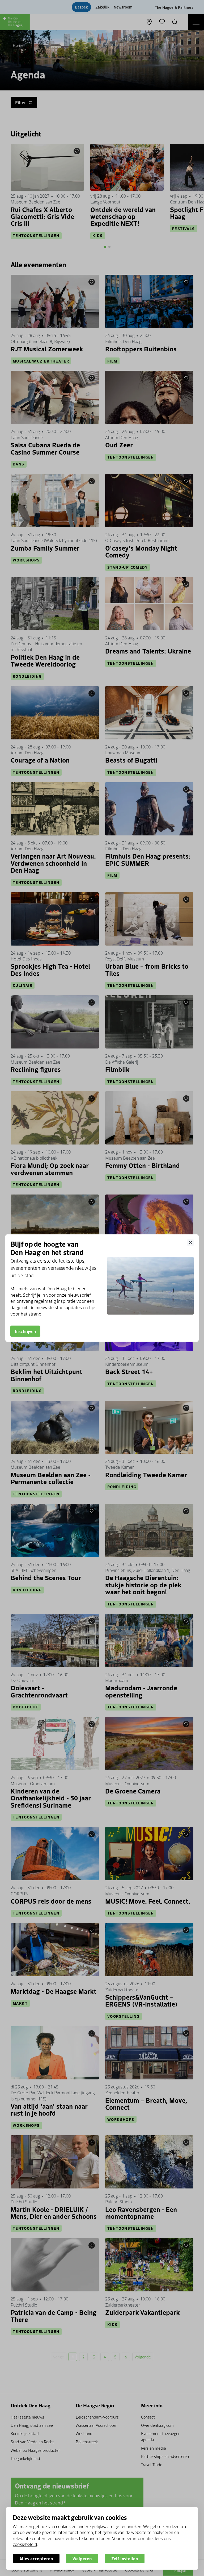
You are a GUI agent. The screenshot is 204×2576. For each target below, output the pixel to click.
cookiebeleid (25, 2544)
